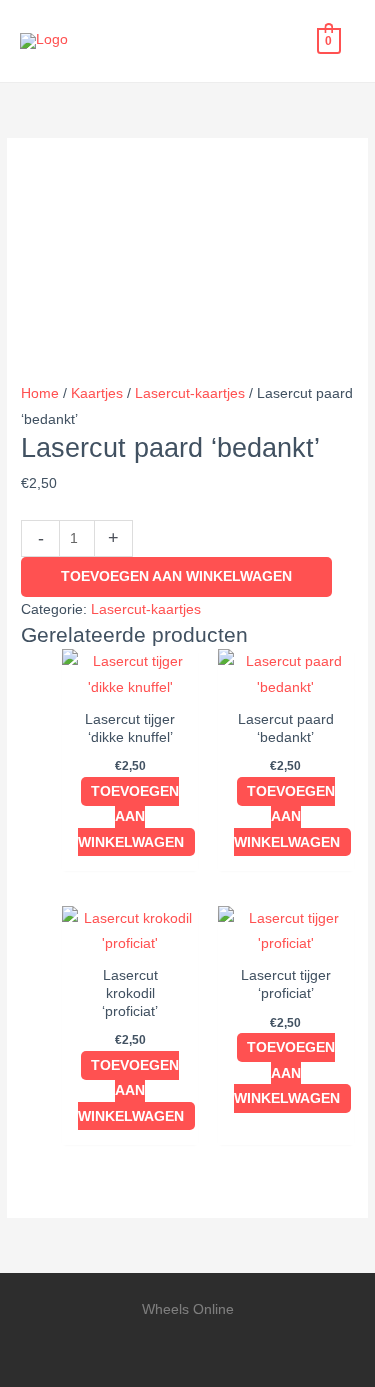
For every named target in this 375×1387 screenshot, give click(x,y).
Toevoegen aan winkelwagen (176, 576)
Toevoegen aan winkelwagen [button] (131, 817)
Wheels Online (151, 40)
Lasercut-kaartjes (190, 393)
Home (40, 393)
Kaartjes (97, 393)
